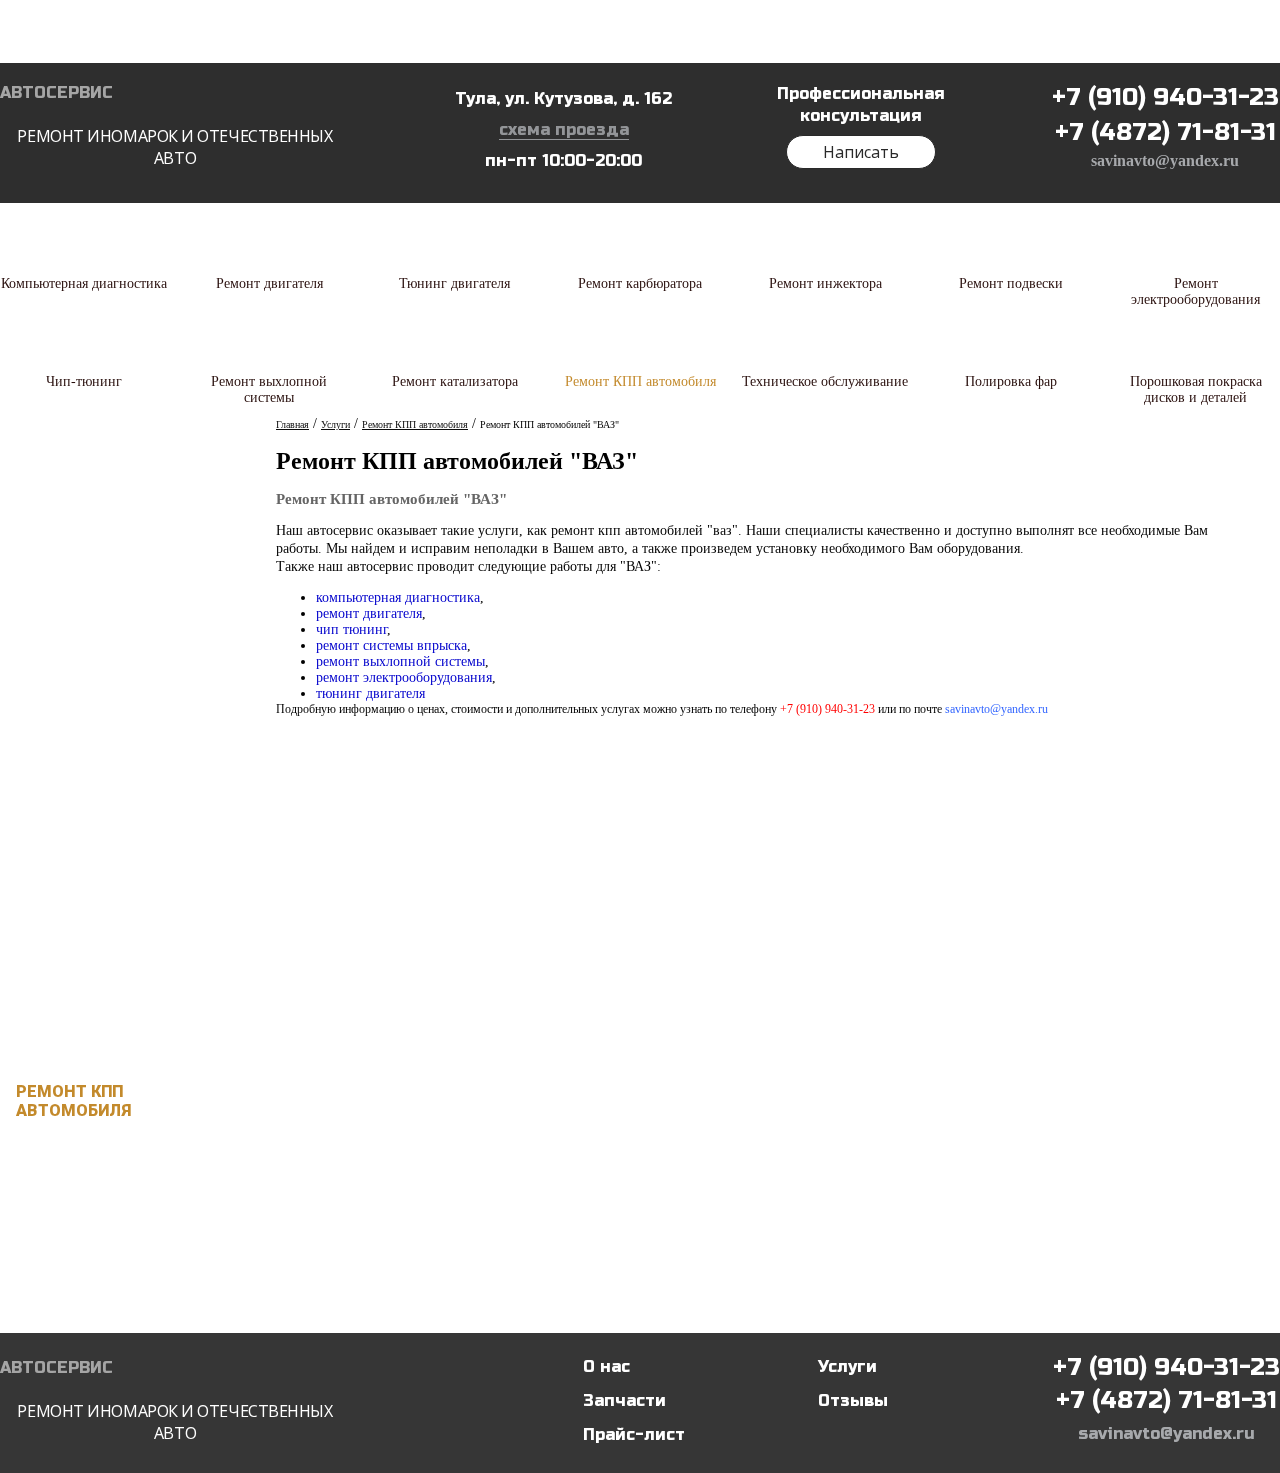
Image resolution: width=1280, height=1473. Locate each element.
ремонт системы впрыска (391, 645)
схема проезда (564, 129)
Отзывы (853, 1400)
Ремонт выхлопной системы (106, 971)
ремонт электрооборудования (404, 677)
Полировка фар (86, 1230)
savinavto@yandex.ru (1165, 160)
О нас (606, 1366)
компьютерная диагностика (398, 597)
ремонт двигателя (369, 613)
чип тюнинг (351, 629)
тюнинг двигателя (370, 693)
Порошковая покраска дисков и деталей (118, 1296)
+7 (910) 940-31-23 (1165, 97)
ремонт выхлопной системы (400, 661)
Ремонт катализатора (117, 1035)
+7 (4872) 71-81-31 (1165, 132)
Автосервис (166, 126)
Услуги (847, 1366)
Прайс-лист (634, 1434)
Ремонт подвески (98, 773)
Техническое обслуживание (85, 1166)
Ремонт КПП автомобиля (73, 1101)
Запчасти (624, 1400)
